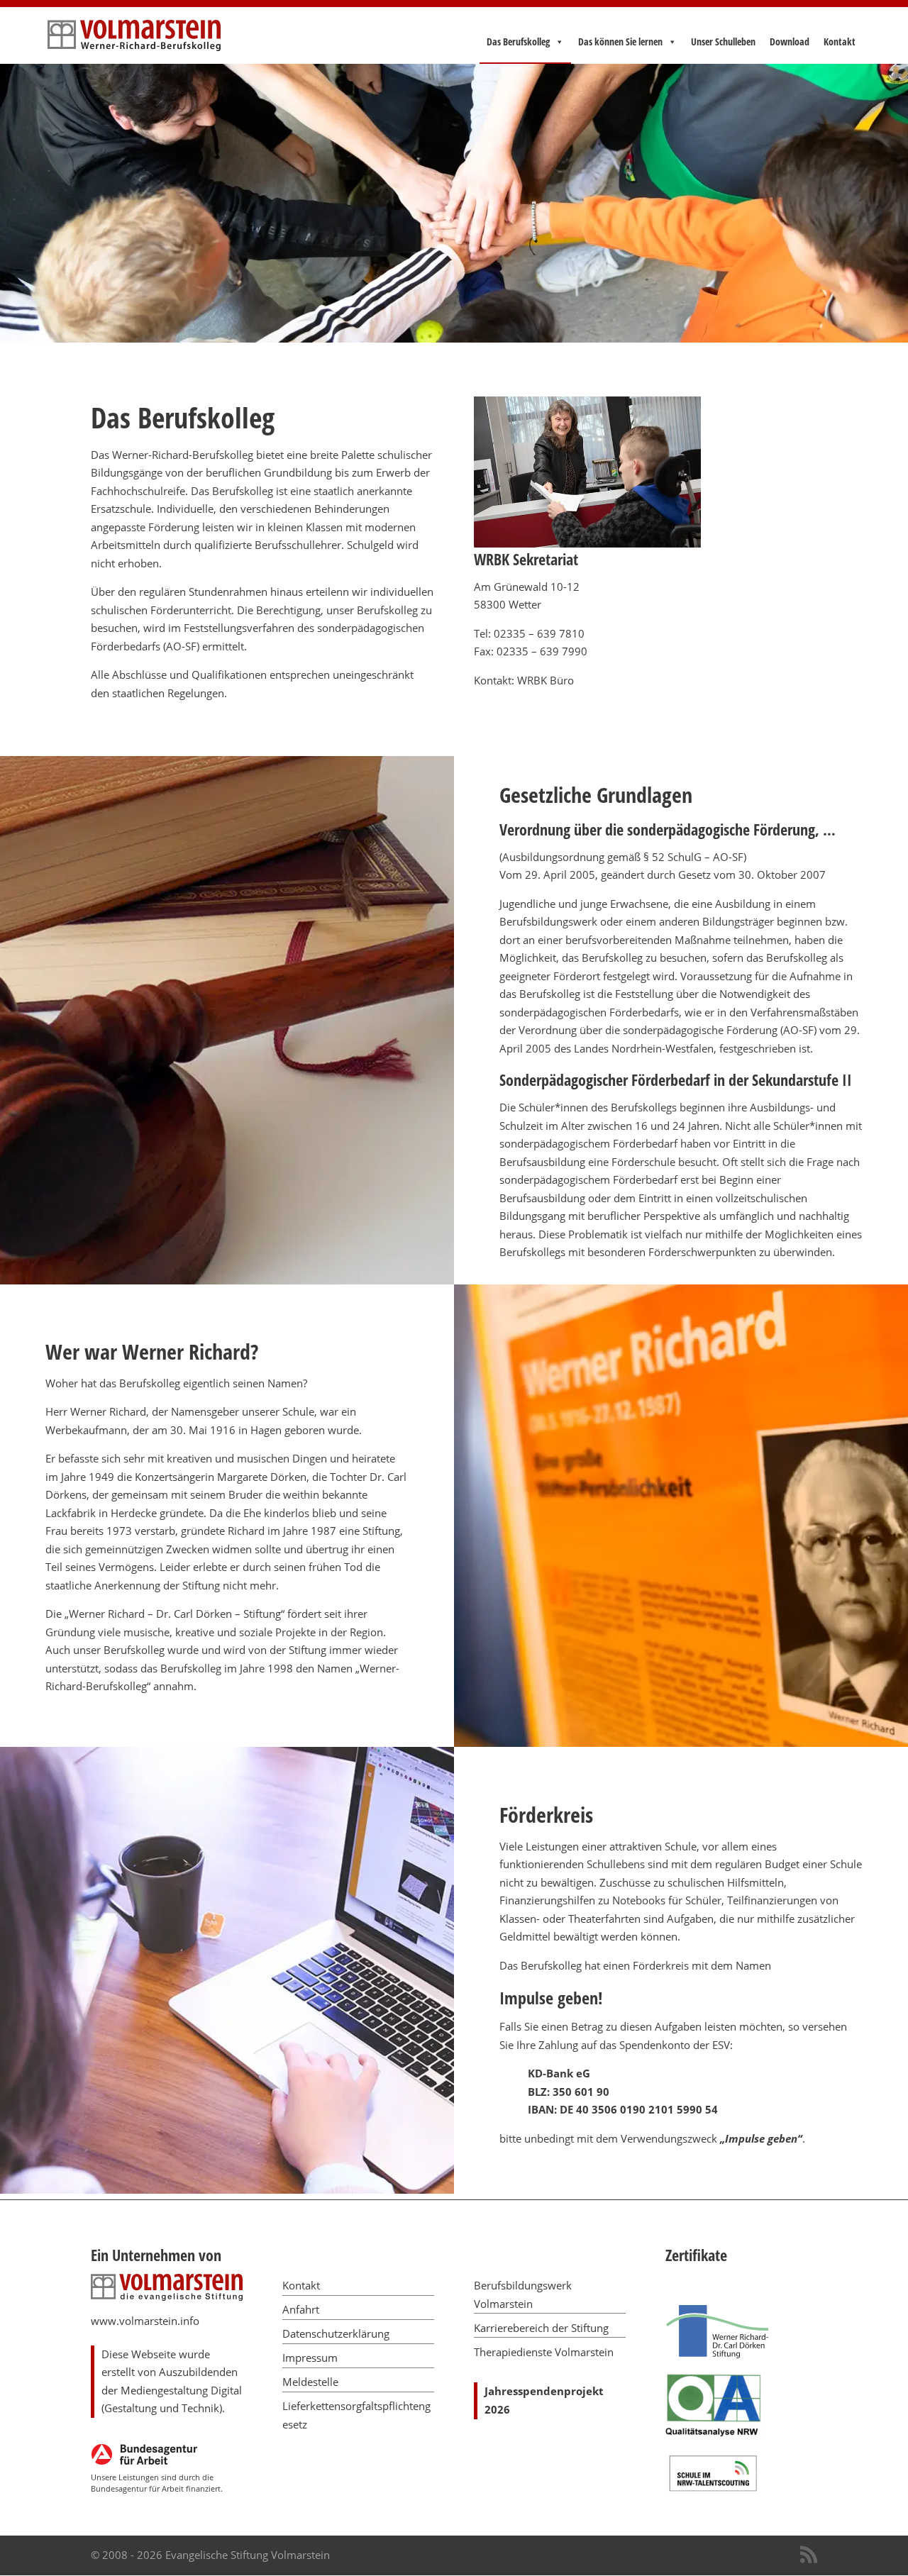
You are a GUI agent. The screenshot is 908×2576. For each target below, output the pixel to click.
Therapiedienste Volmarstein (544, 2352)
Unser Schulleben (723, 42)
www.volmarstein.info (145, 2321)
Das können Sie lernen (620, 42)
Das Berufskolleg (518, 42)
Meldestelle (310, 2382)
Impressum (310, 2358)
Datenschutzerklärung (336, 2333)
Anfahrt (301, 2309)
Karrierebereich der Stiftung (541, 2328)
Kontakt (840, 42)
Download (790, 42)
